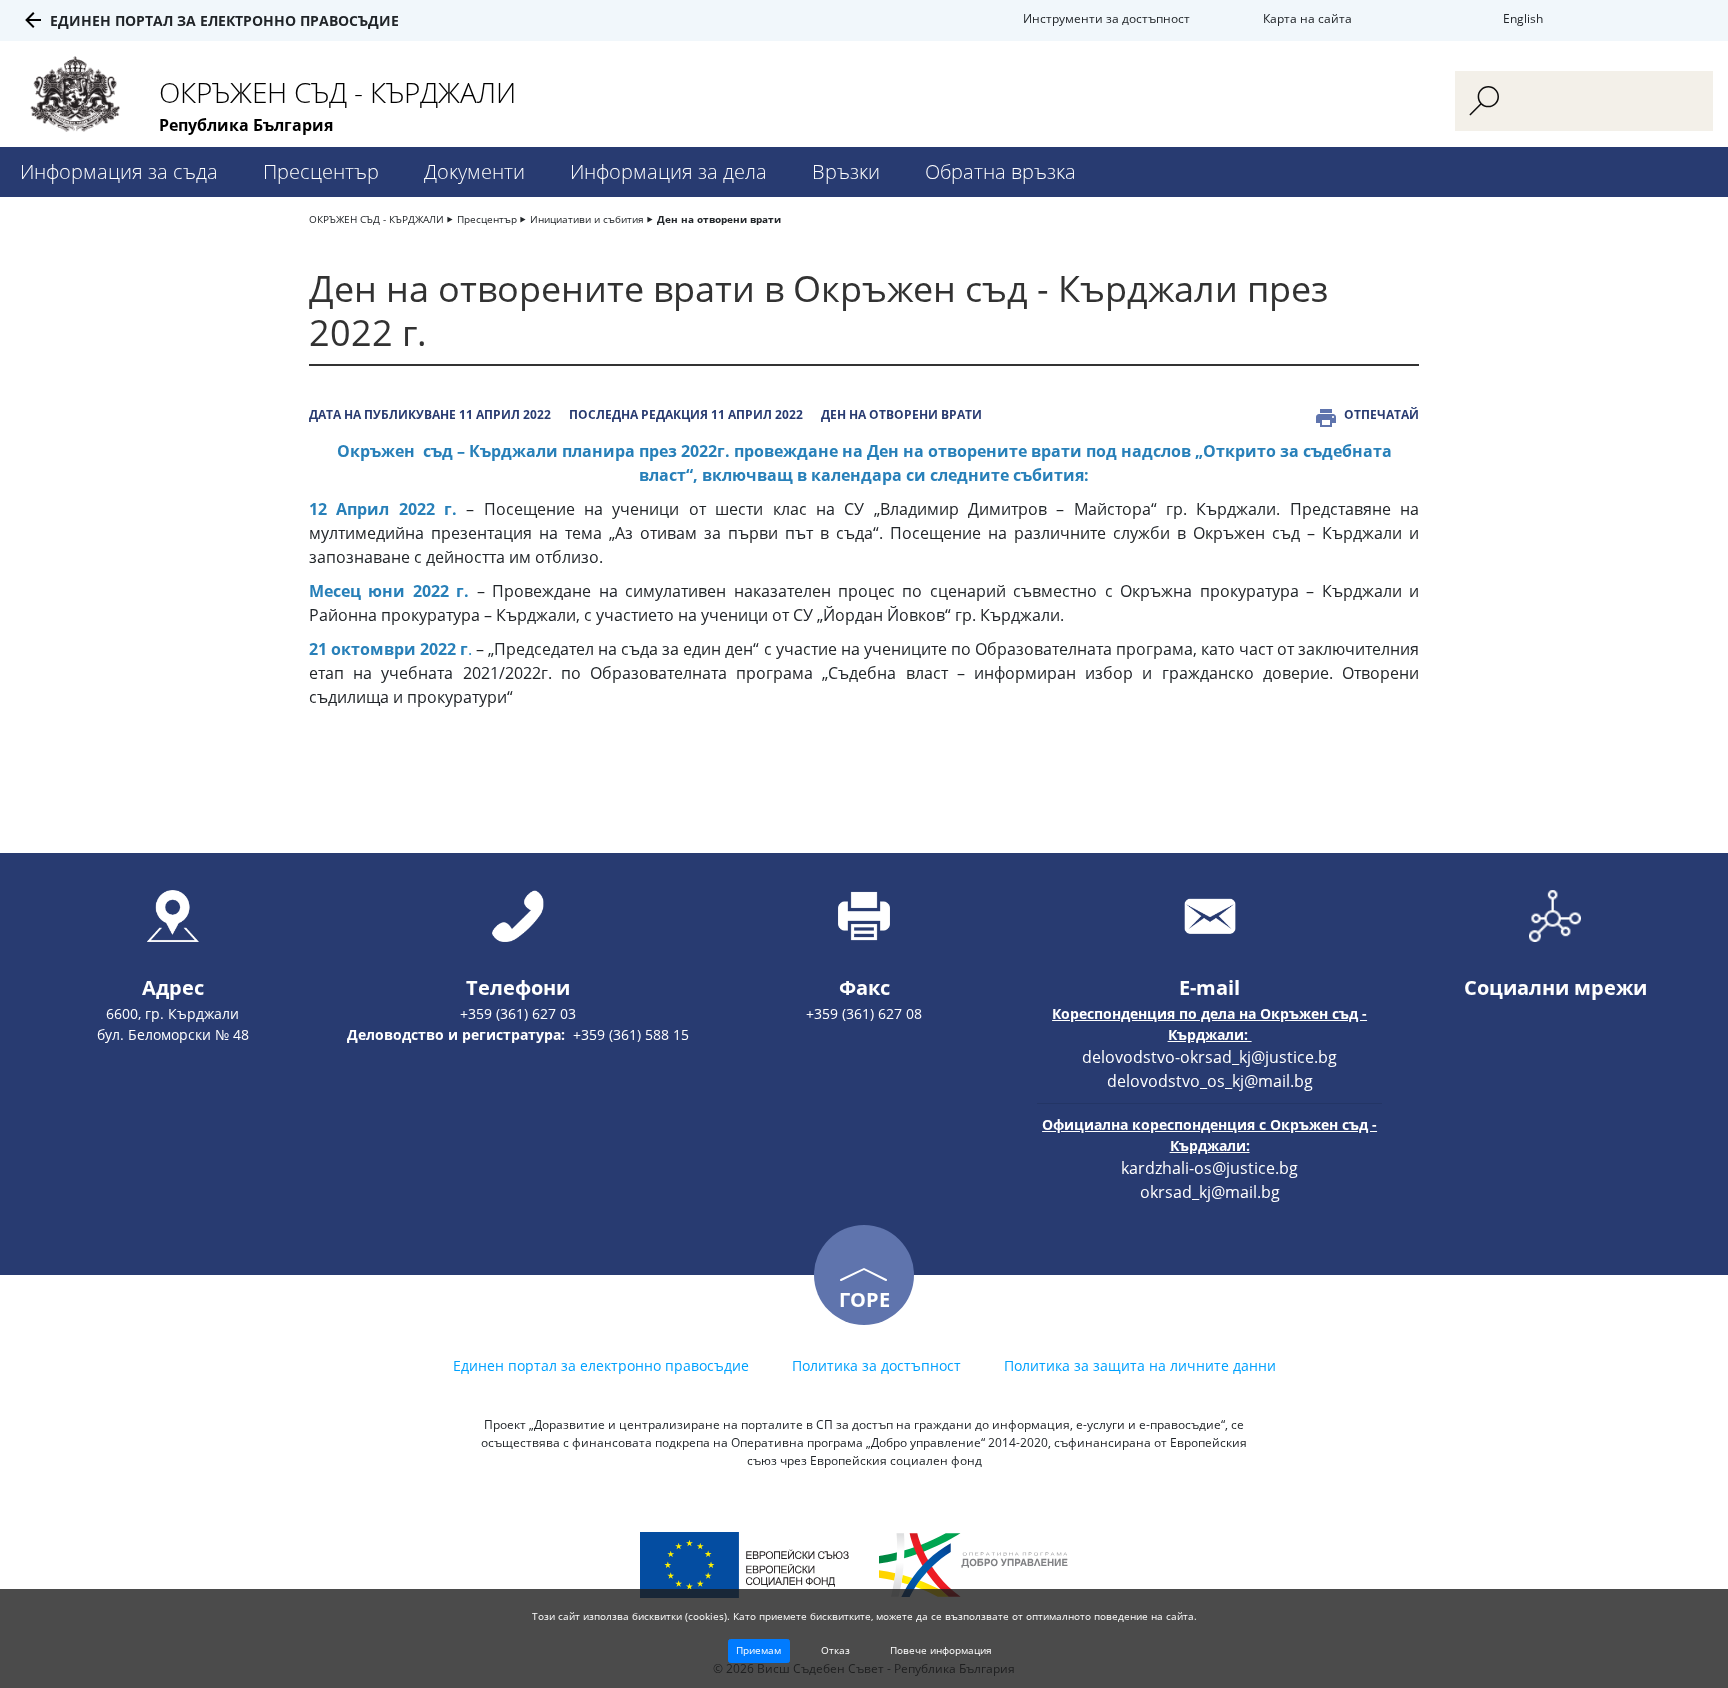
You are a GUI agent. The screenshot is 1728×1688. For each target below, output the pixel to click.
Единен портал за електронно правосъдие (224, 20)
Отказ (835, 1650)
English (1523, 18)
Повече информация (941, 1650)
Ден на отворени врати (719, 219)
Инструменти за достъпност (1106, 18)
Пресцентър (321, 171)
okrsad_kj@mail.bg (1210, 1192)
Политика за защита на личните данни (1140, 1365)
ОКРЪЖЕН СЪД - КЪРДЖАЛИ (376, 219)
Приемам (758, 1650)
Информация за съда (119, 171)
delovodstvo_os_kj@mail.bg (1210, 1081)
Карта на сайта (1307, 18)
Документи (474, 171)
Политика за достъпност (876, 1365)
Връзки (846, 171)
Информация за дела (668, 171)
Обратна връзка (1000, 171)
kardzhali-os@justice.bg (1209, 1168)
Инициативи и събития (587, 219)
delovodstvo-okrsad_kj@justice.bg (1209, 1057)
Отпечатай (1381, 414)
